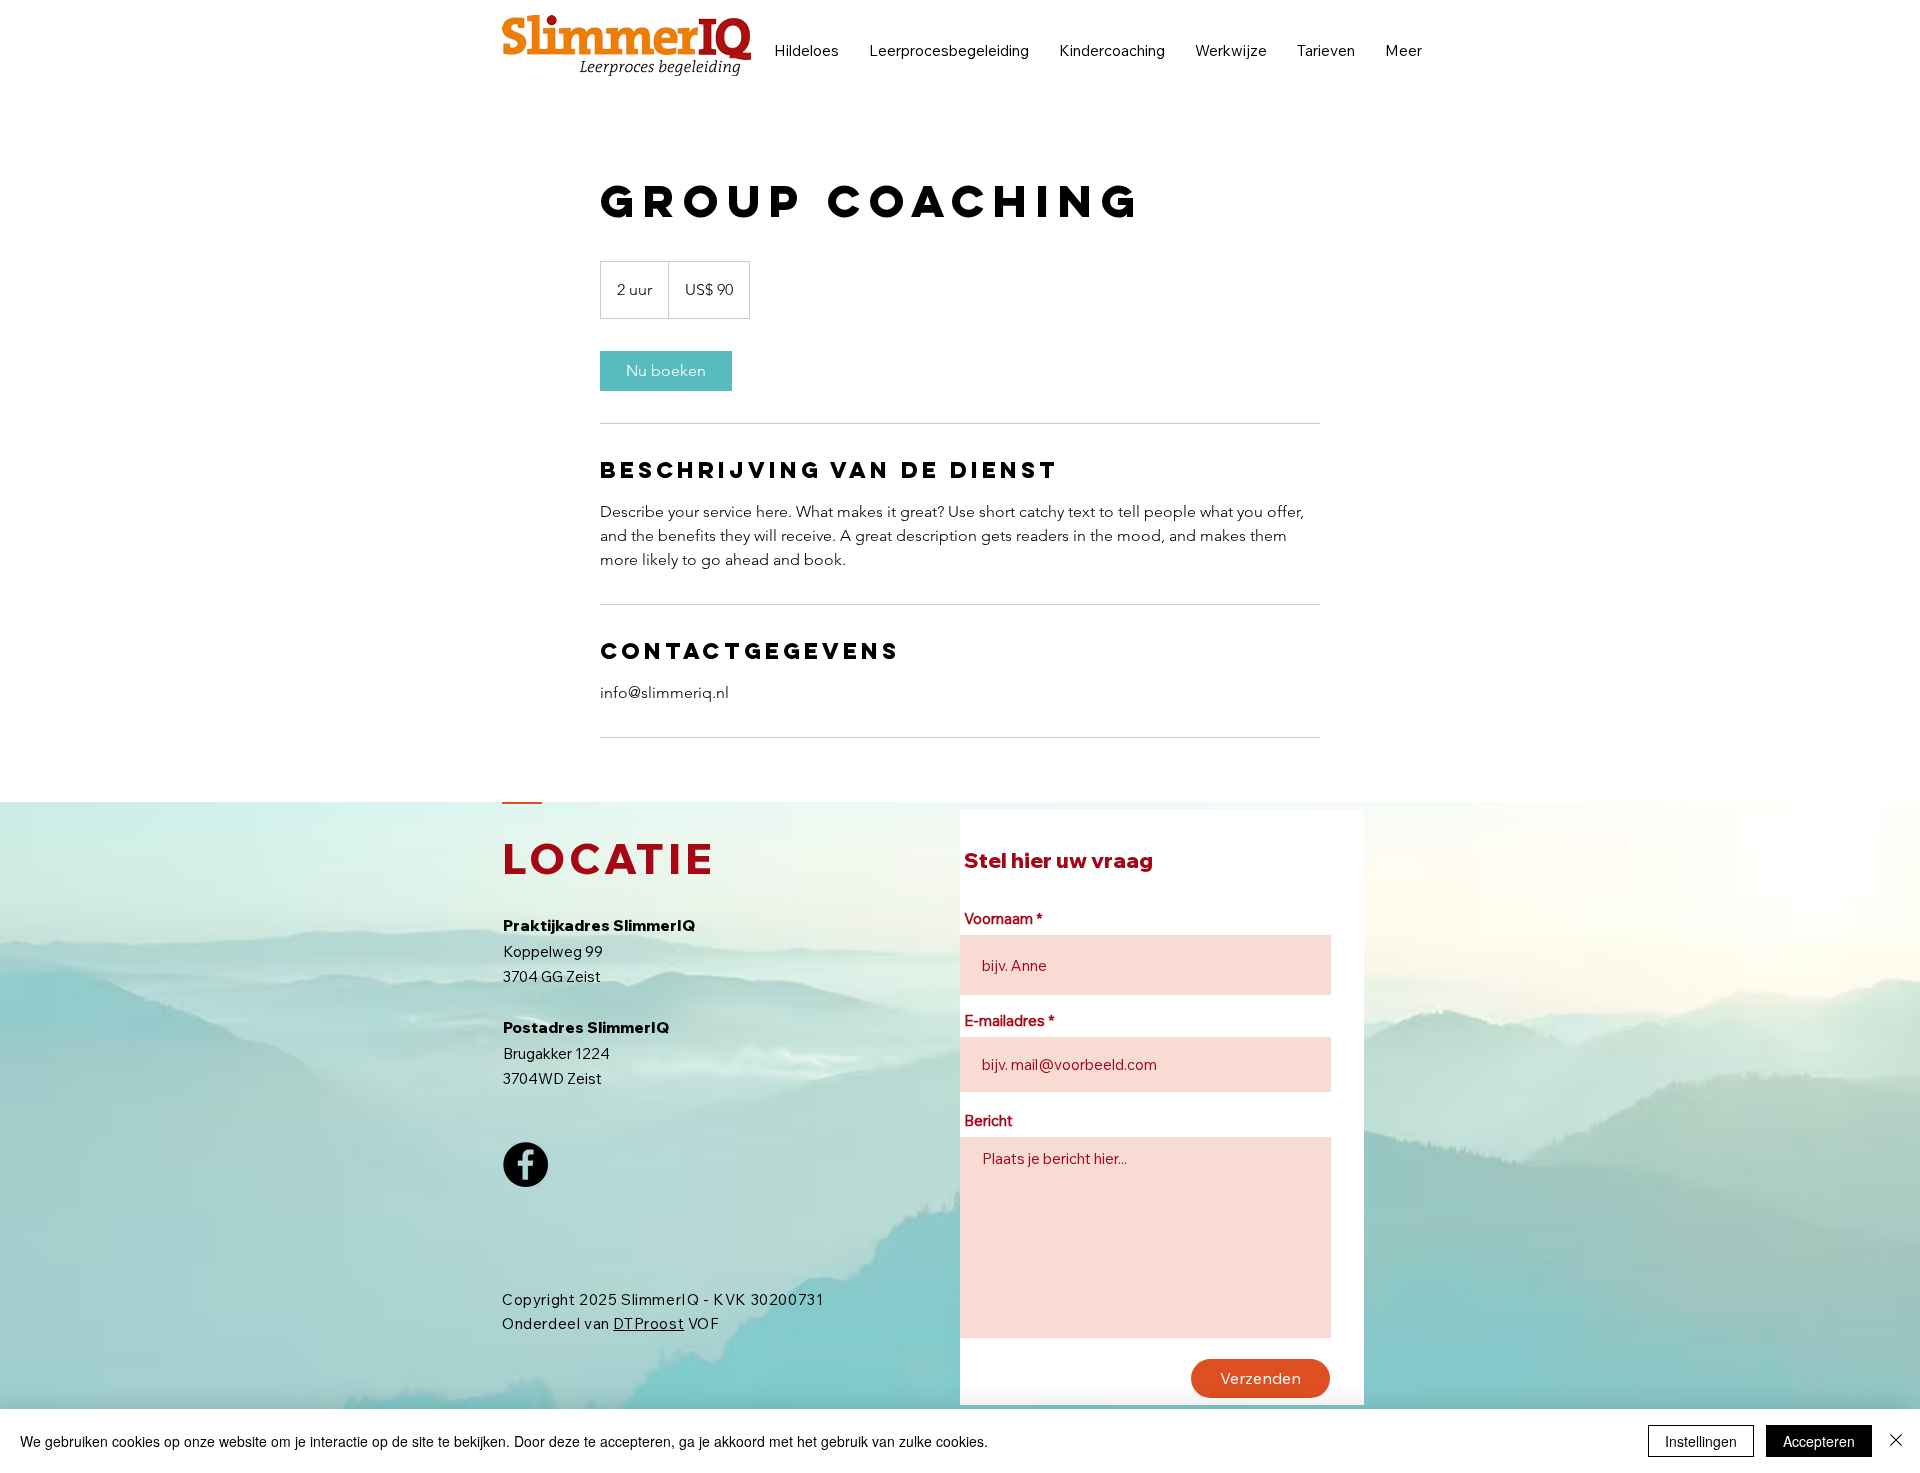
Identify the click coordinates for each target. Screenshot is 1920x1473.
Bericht (988, 1120)
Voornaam (998, 918)
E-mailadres (1004, 1020)
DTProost (648, 1323)
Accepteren (1819, 1441)
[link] (666, 371)
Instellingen (1701, 1441)
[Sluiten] (1896, 1441)
